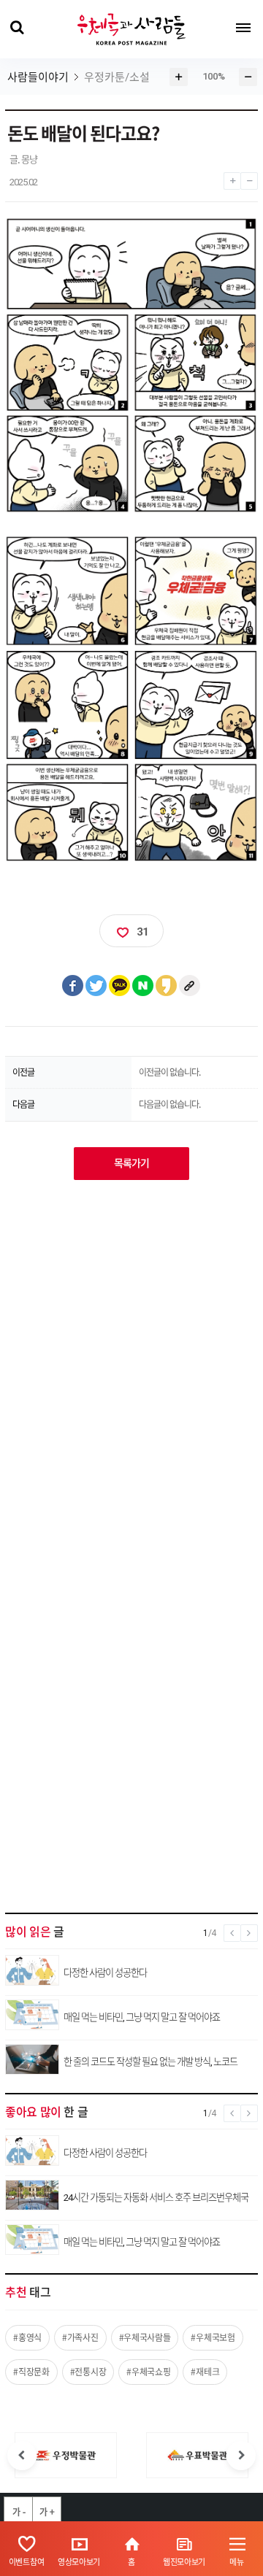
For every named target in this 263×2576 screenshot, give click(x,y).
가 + (47, 2512)
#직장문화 (31, 2372)
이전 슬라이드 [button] (22, 2456)
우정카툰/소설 (117, 77)
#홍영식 (27, 2337)
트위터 (96, 986)
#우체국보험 (213, 2337)
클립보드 (190, 986)
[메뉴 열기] (243, 28)
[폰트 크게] (232, 177)
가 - (19, 2512)
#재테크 (205, 2372)
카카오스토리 (167, 986)
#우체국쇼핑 (148, 2372)
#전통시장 (88, 2372)
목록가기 (131, 1163)
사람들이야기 (38, 77)
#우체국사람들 (145, 2337)
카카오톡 (120, 986)
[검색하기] (16, 28)
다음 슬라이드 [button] (241, 2456)
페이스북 (73, 986)
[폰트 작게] (249, 177)
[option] (66, 2455)
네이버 (143, 986)
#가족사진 (80, 2337)
